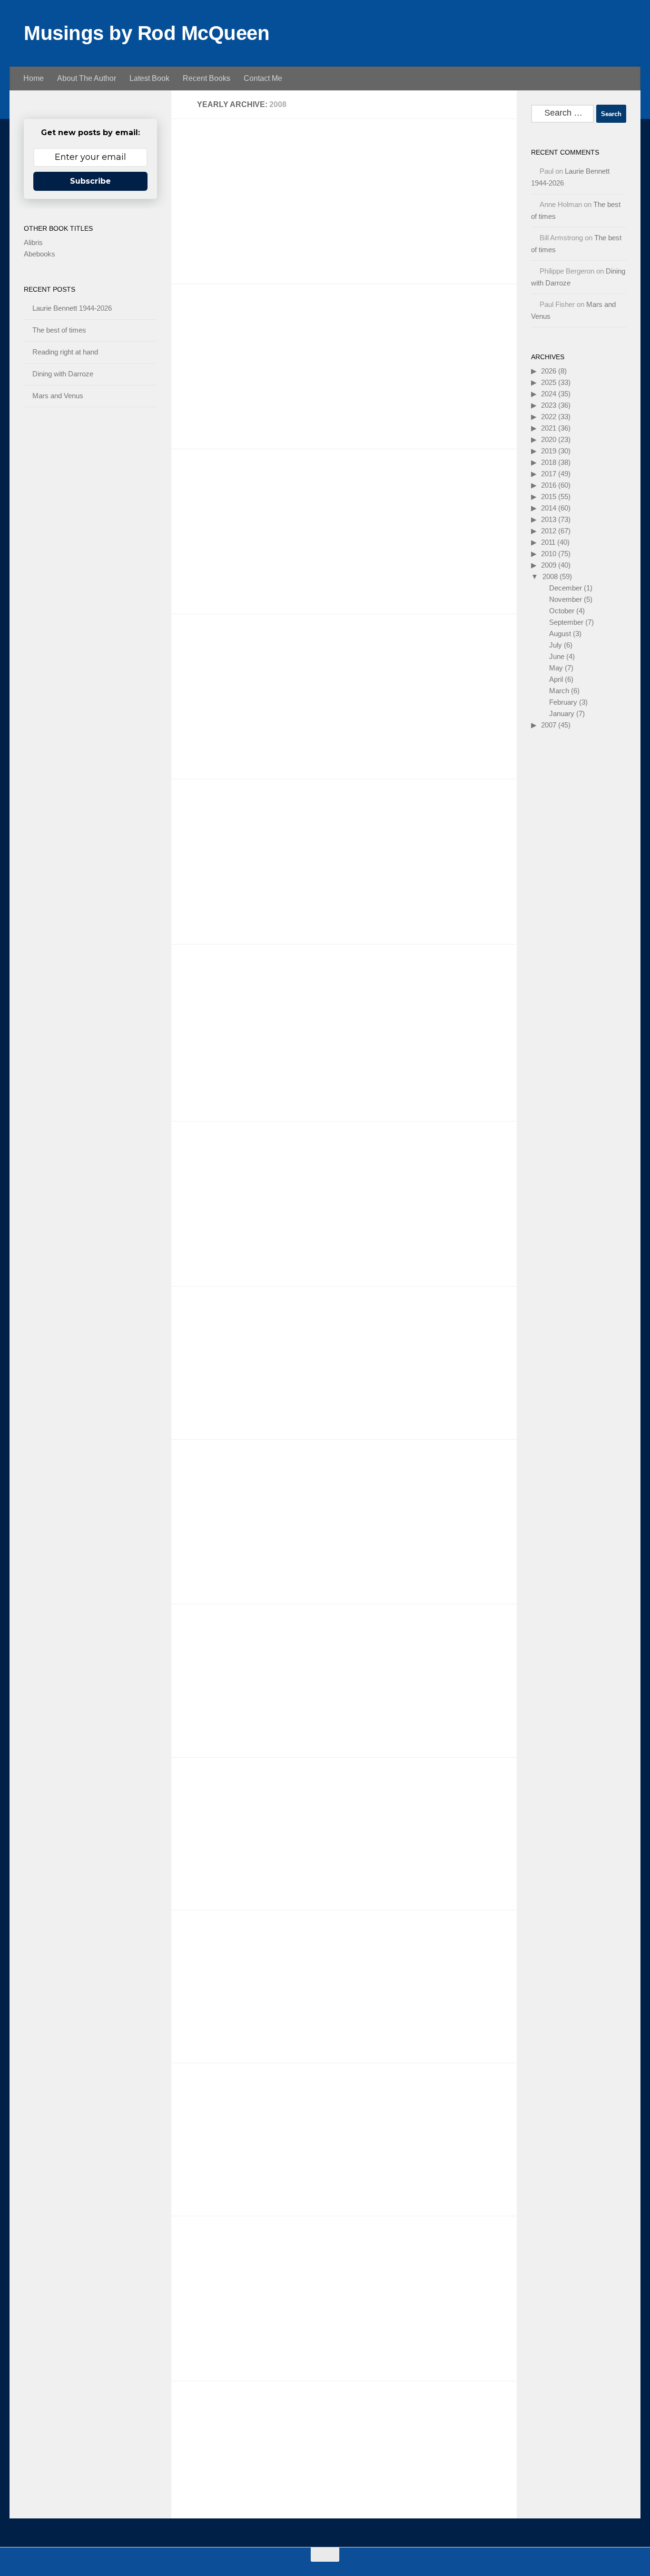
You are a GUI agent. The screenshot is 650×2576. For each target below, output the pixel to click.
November (566, 599)
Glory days (210, 2252)
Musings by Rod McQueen (147, 33)
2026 (549, 371)
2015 (549, 497)
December (566, 588)
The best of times (59, 330)
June (557, 656)
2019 (549, 451)
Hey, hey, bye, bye (227, 650)
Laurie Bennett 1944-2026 (72, 308)
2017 (549, 474)
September (566, 622)
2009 (549, 565)
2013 (549, 519)
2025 (549, 382)
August (560, 634)
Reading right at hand (65, 352)
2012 (549, 531)
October (562, 611)
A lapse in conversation (239, 320)
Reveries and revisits (234, 1946)
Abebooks (39, 254)
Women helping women (240, 2417)
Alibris (33, 242)
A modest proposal (228, 980)
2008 (550, 576)
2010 (549, 554)
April (556, 679)
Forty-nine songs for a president (258, 154)
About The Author (87, 78)
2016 (549, 485)
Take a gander (218, 815)
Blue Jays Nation (225, 1322)
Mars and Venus (58, 396)
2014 (549, 508)
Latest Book (149, 78)
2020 (549, 439)
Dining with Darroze (63, 374)
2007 (549, 725)
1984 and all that (224, 485)
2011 (548, 542)
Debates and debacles (237, 1640)
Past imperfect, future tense (249, 1157)
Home (34, 78)
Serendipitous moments (240, 1475)
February (563, 702)
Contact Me (263, 78)
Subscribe (90, 181)
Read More (484, 258)
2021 (549, 428)
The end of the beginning (242, 1793)
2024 (549, 394)
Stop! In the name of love (243, 2099)
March (559, 691)
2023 (549, 405)
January (562, 713)
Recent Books (207, 78)
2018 (549, 462)
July (556, 645)
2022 (549, 417)
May (556, 668)
